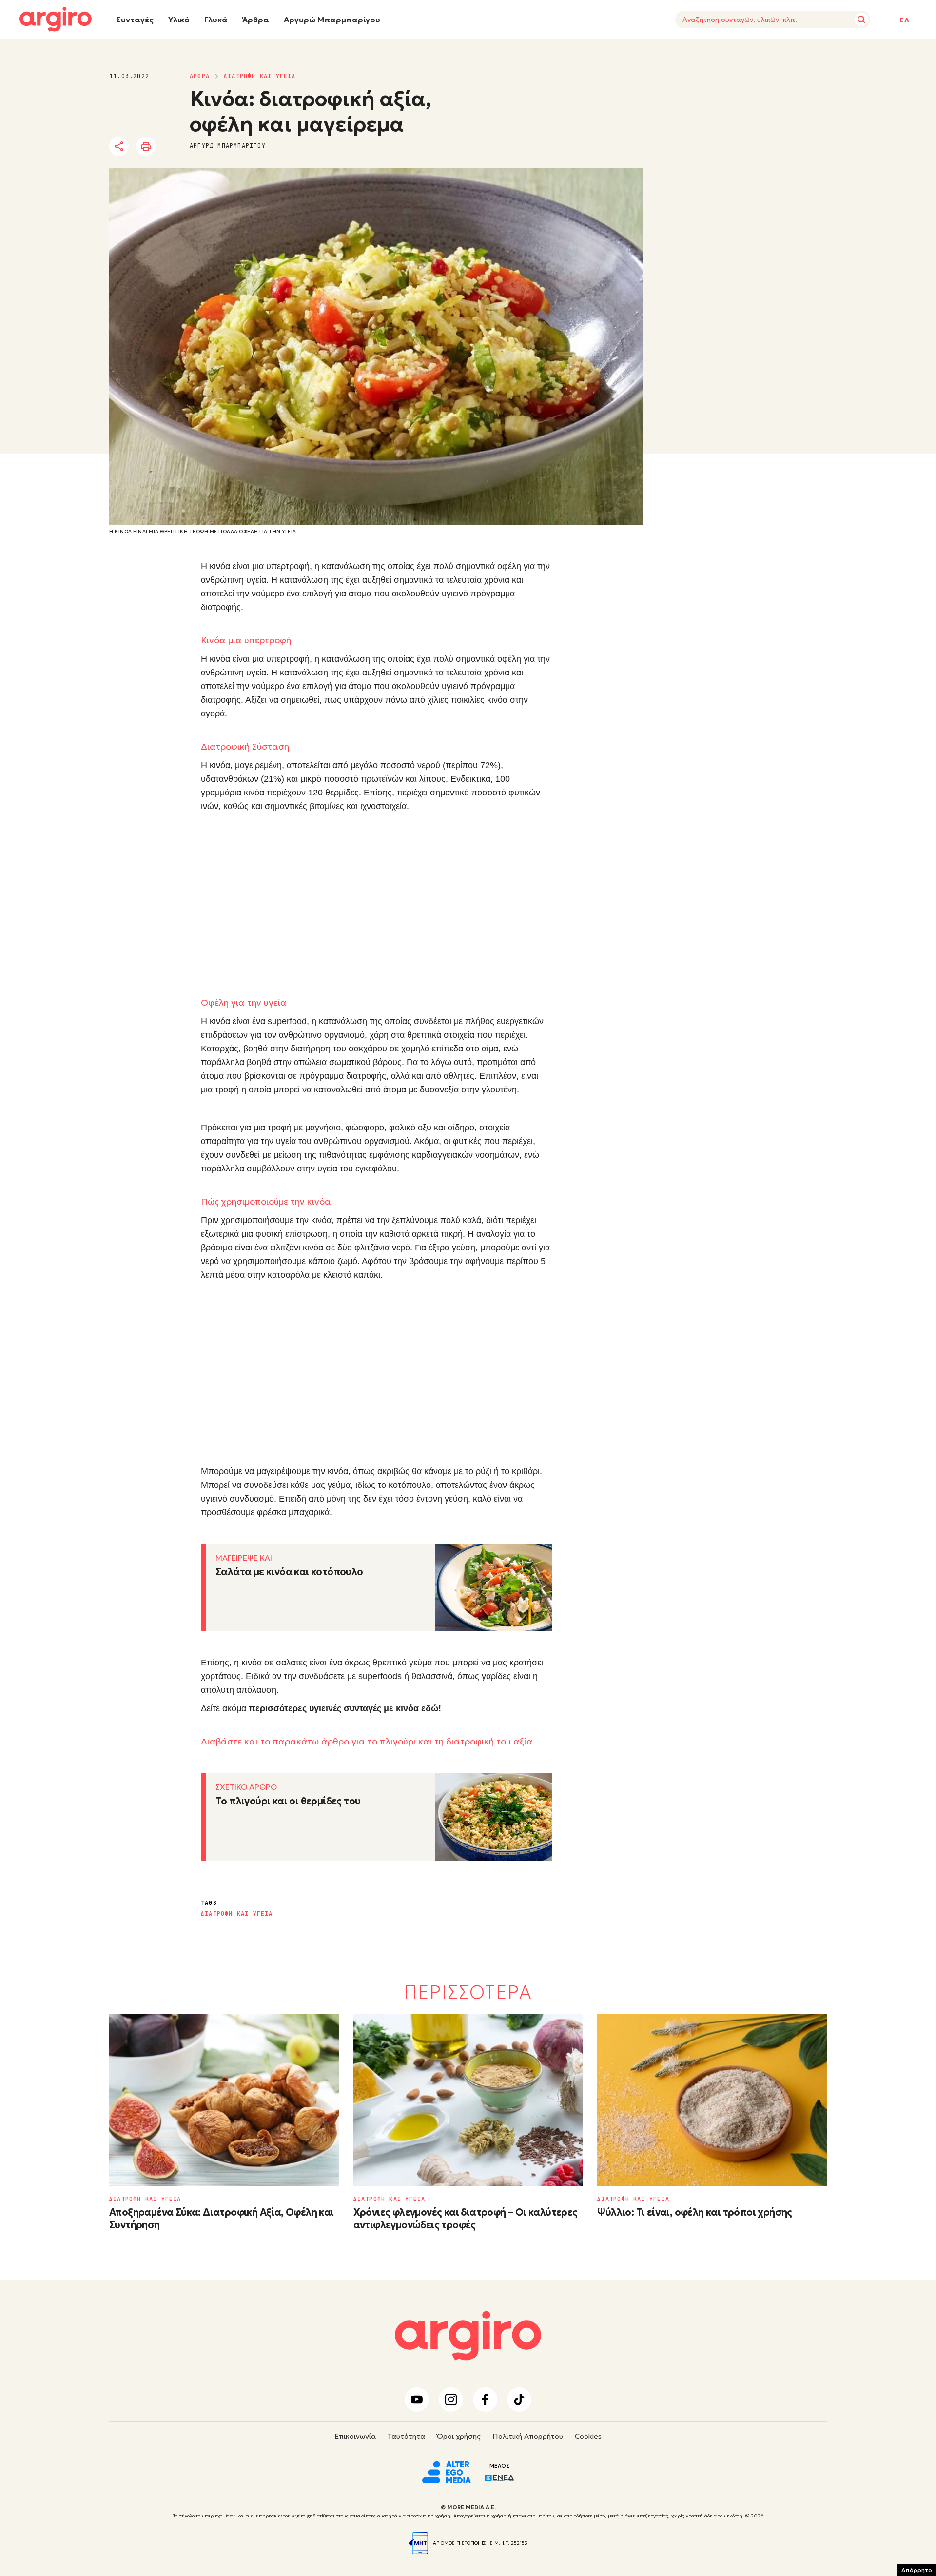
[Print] (146, 146)
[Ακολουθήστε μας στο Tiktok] (519, 2399)
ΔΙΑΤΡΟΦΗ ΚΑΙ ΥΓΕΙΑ (260, 76)
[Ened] (499, 2477)
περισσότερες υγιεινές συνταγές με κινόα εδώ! (345, 1708)
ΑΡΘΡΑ (200, 76)
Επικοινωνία (355, 2436)
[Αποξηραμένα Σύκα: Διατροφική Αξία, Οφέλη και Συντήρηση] (224, 2100)
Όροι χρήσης (459, 2436)
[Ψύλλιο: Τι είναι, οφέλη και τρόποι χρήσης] (712, 2100)
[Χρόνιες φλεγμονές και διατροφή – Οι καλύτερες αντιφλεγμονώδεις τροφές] (468, 2100)
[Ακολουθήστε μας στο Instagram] (451, 2399)
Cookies (588, 2436)
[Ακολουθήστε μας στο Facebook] (485, 2399)
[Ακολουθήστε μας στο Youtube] (417, 2399)
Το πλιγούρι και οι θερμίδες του (288, 1801)
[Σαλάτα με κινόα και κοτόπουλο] (493, 1587)
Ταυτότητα (406, 2436)
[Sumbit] (861, 20)
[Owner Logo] (447, 2471)
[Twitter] (175, 147)
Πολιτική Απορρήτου (528, 2436)
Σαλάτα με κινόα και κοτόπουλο (289, 1572)
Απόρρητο (917, 2570)
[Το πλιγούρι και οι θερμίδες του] (493, 1817)
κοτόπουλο (410, 1485)
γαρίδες (496, 1676)
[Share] (119, 146)
